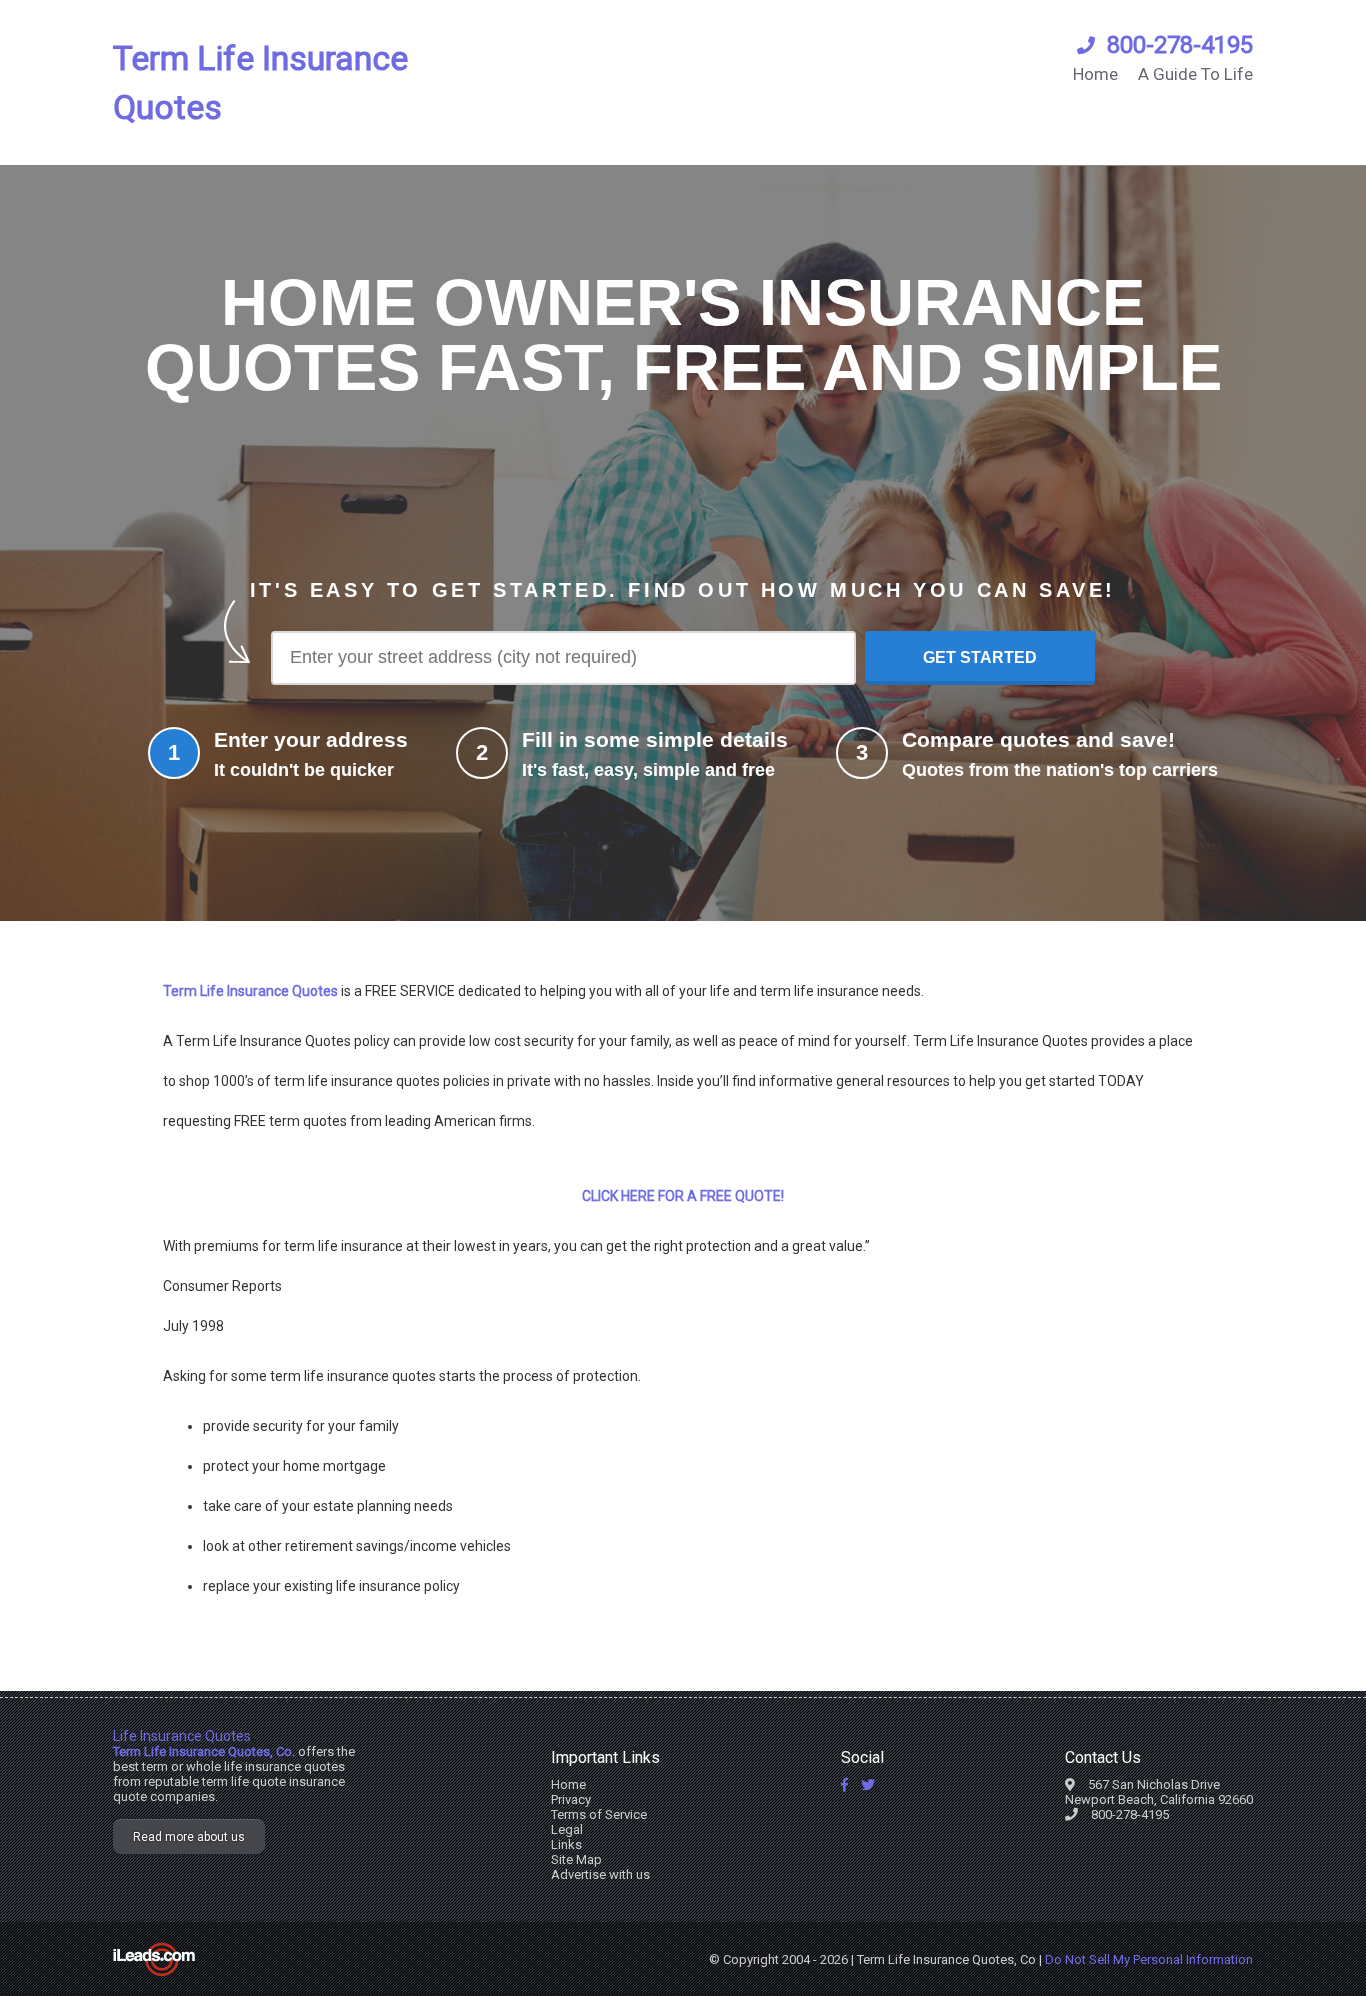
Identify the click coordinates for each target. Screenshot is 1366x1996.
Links (566, 1844)
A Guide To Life (1195, 74)
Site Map (576, 1859)
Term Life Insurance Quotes (260, 82)
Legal (567, 1829)
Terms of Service (599, 1814)
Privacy (571, 1799)
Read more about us (189, 1837)
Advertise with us (600, 1874)
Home (1095, 74)
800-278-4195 (1180, 45)
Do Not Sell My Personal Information (1149, 1959)
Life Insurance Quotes (182, 1736)
